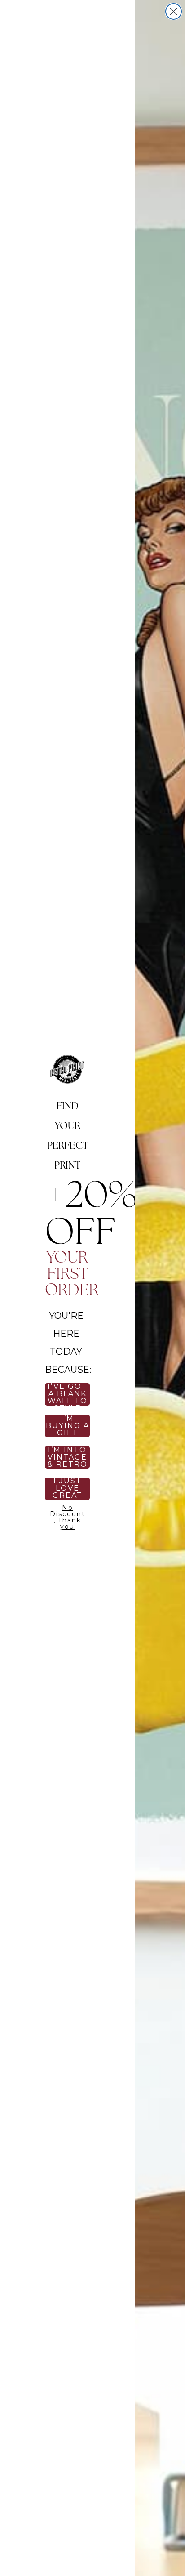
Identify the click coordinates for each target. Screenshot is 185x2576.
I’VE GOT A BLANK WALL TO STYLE (68, 1394)
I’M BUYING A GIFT (68, 1426)
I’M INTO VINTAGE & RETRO (68, 1457)
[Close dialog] (174, 11)
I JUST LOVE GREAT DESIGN (68, 1489)
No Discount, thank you (68, 1516)
